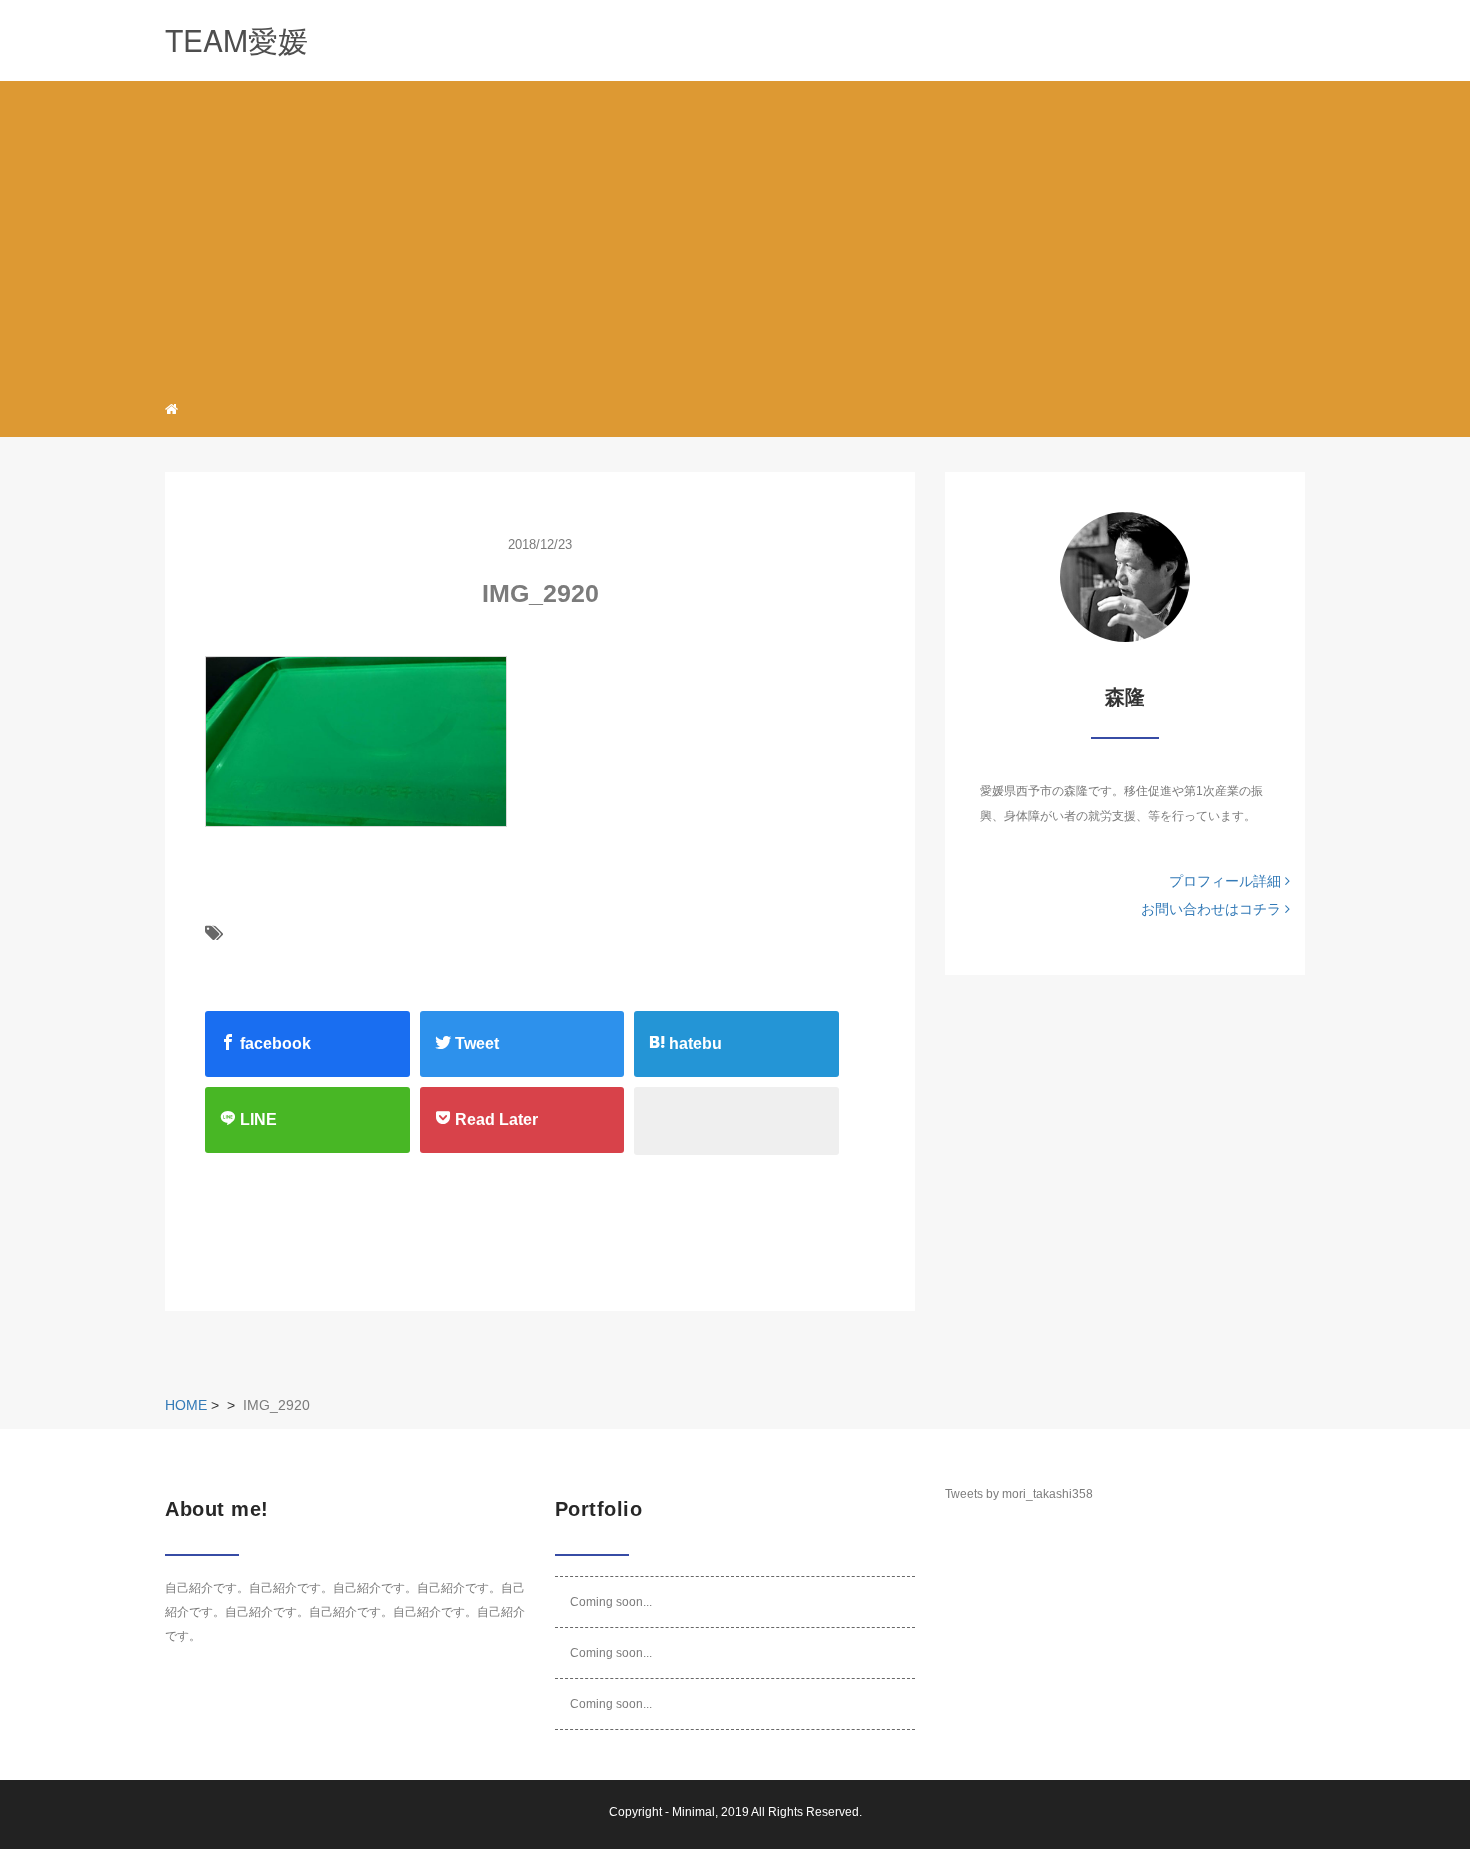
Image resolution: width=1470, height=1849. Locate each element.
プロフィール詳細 (1227, 881)
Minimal (693, 1812)
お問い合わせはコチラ (1213, 909)
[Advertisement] (735, 234)
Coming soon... (611, 1602)
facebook (273, 1043)
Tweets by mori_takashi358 (1019, 1494)
